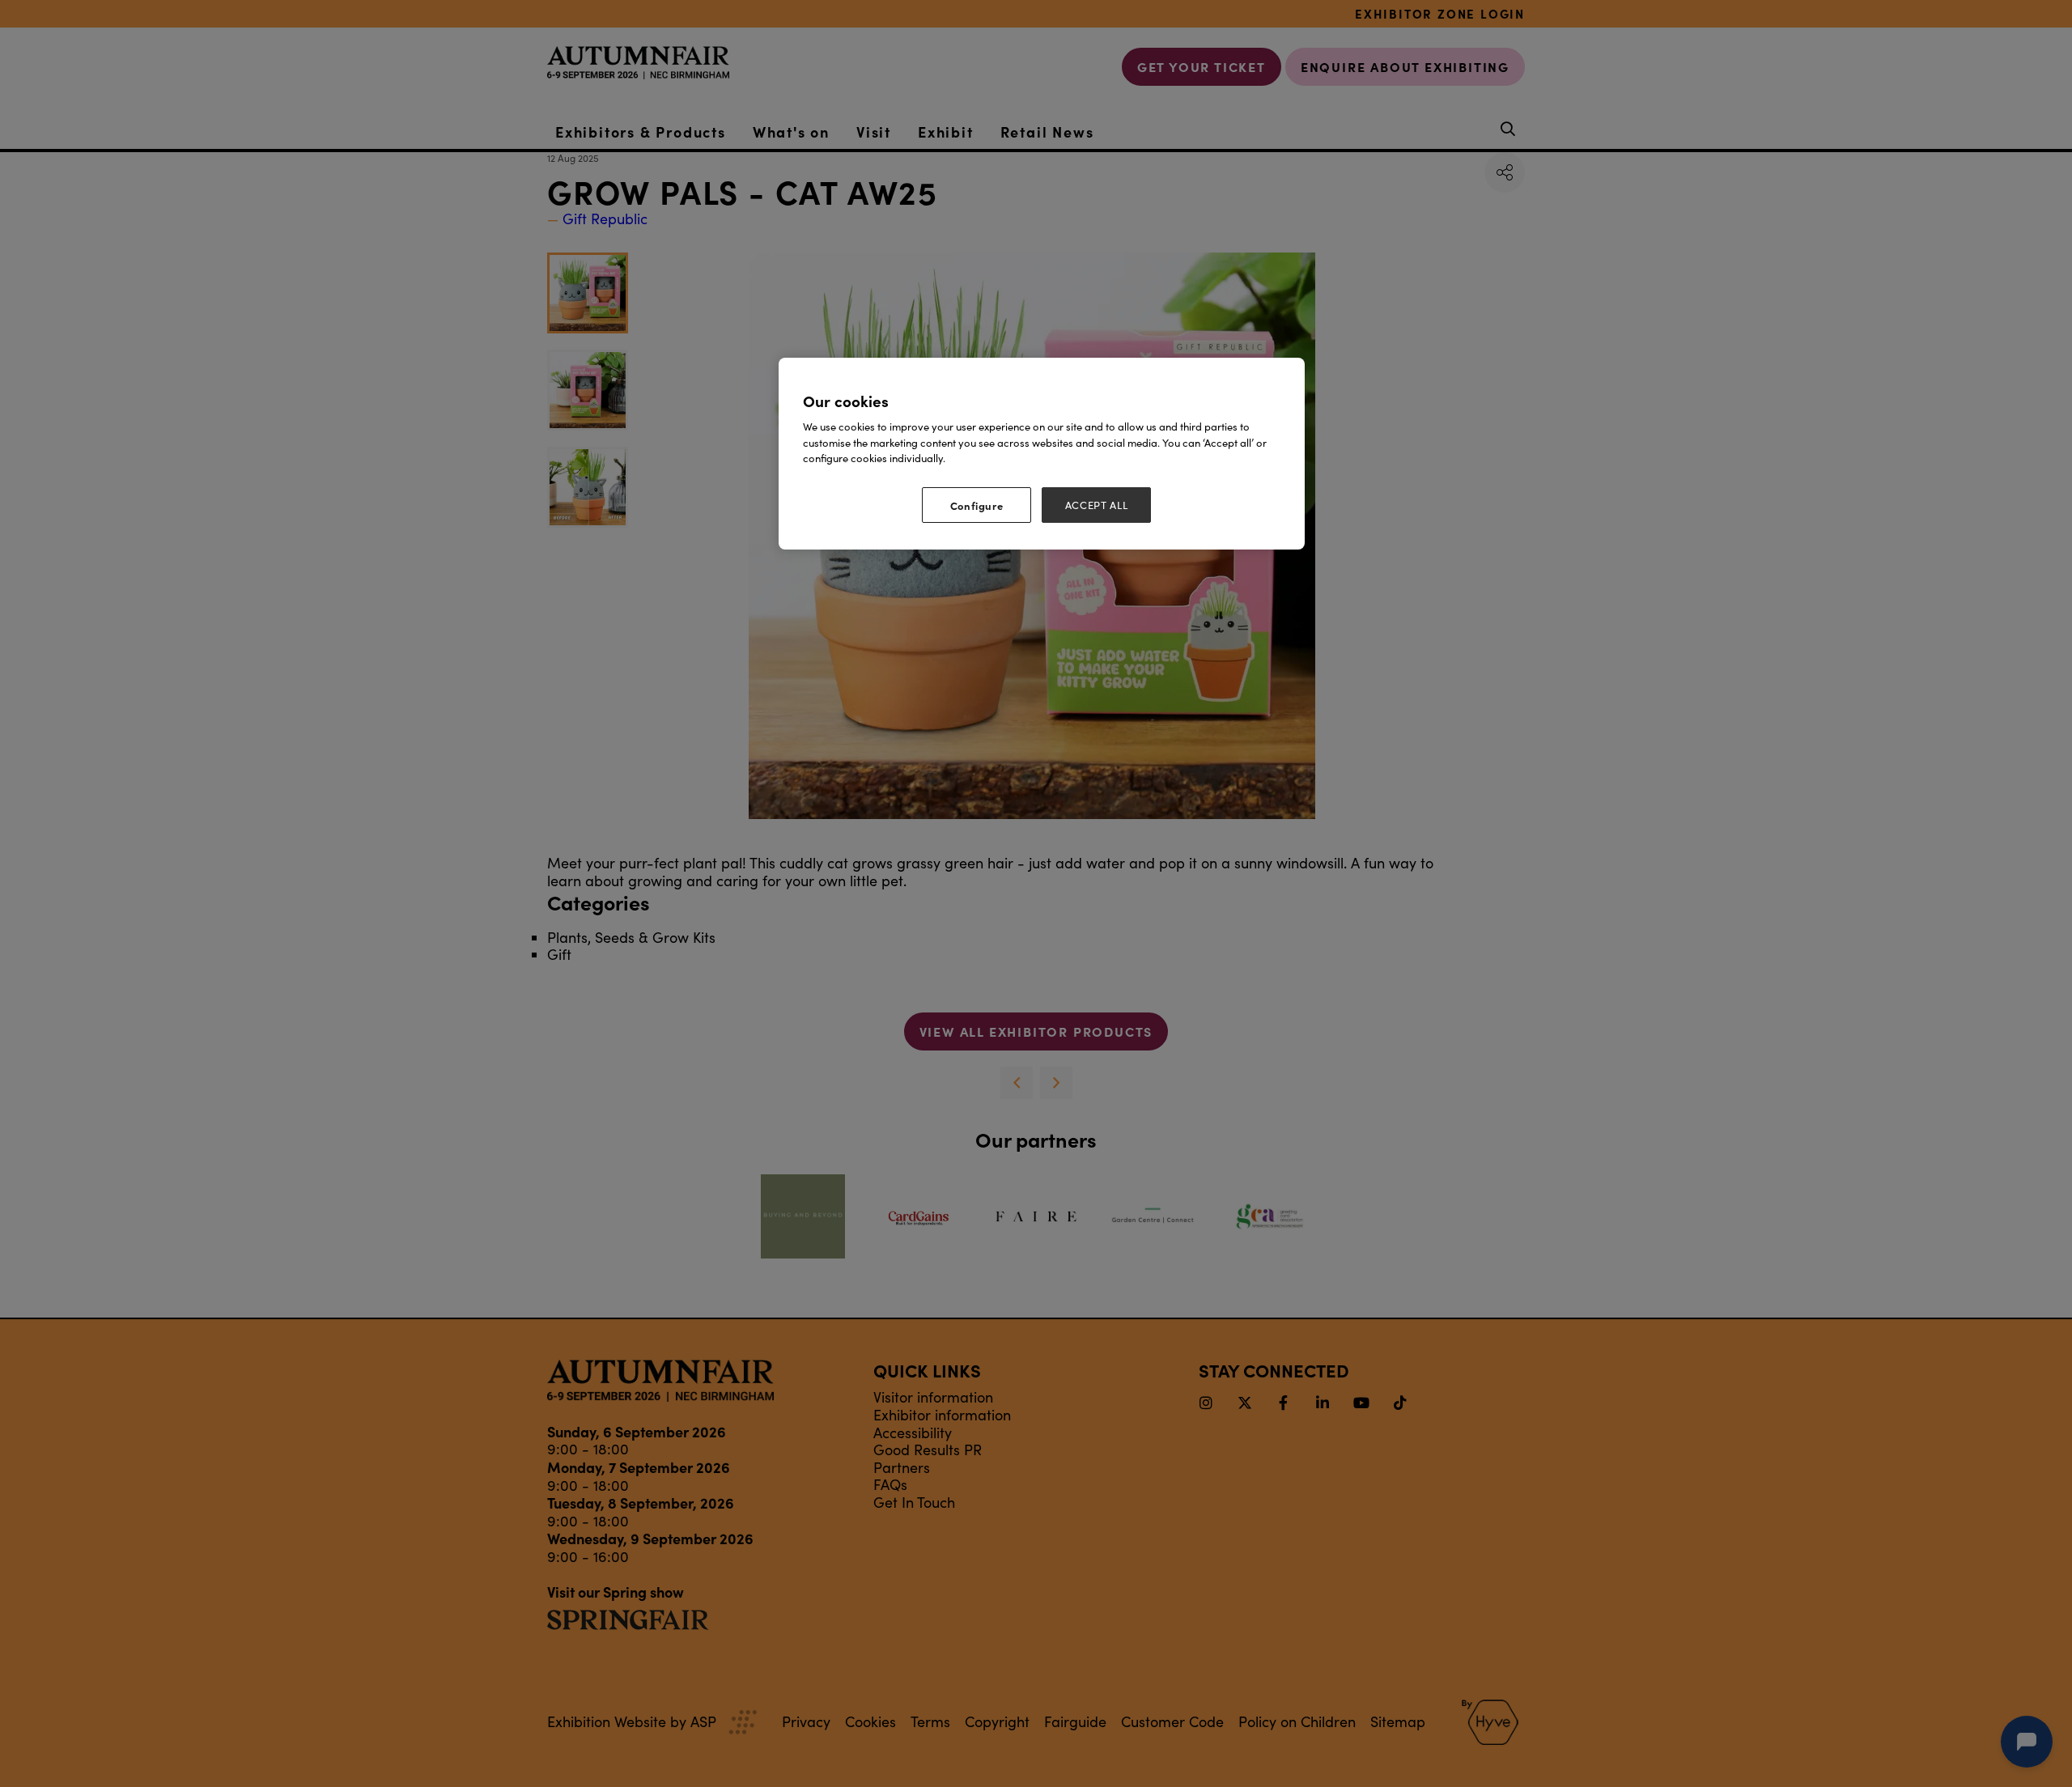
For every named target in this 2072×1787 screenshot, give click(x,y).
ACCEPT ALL (1097, 505)
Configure (977, 505)
